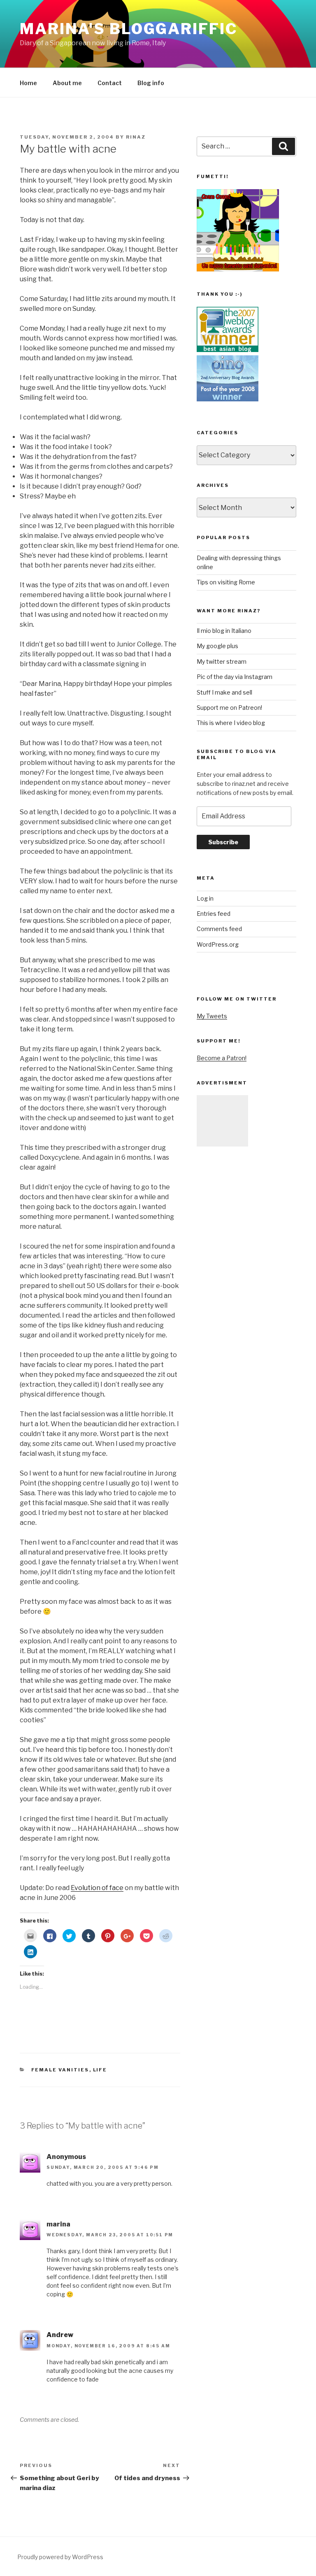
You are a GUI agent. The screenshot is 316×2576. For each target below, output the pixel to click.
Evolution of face (97, 1888)
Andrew (60, 2335)
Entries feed (214, 914)
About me (67, 83)
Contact (110, 83)
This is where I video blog (231, 723)
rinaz (136, 137)
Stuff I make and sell (224, 692)
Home (28, 83)
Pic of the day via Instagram (235, 677)
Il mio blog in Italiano (224, 631)
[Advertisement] (222, 1121)
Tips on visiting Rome (226, 582)
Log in (205, 898)
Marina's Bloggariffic (128, 29)
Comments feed (219, 929)
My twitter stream (222, 661)
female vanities (60, 2070)
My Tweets (212, 1016)
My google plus (217, 646)
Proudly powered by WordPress (60, 2557)
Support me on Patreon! (229, 708)
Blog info (151, 83)
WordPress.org (218, 944)
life (100, 2070)
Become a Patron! (222, 1058)
